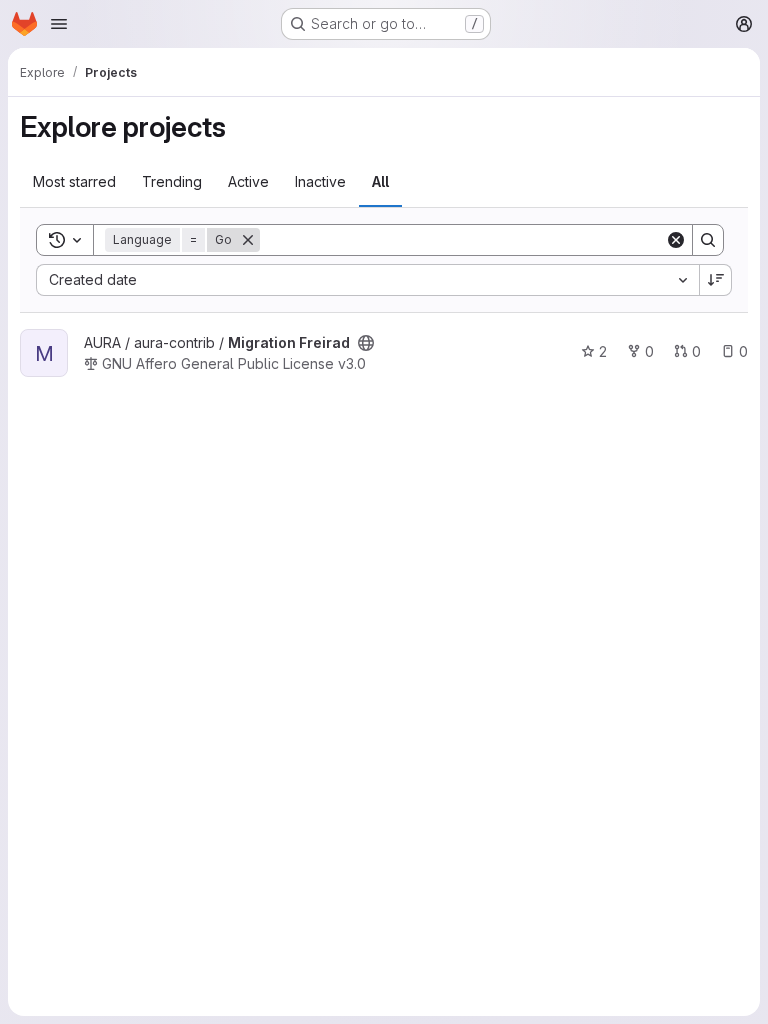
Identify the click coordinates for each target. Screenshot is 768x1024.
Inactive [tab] (320, 181)
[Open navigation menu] (59, 24)
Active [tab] (248, 181)
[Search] (708, 240)
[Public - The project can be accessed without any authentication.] (366, 343)
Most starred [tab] (74, 181)
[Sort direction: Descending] (716, 280)
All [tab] (380, 181)
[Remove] (248, 240)
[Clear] (676, 240)
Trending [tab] (172, 181)
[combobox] (367, 280)
